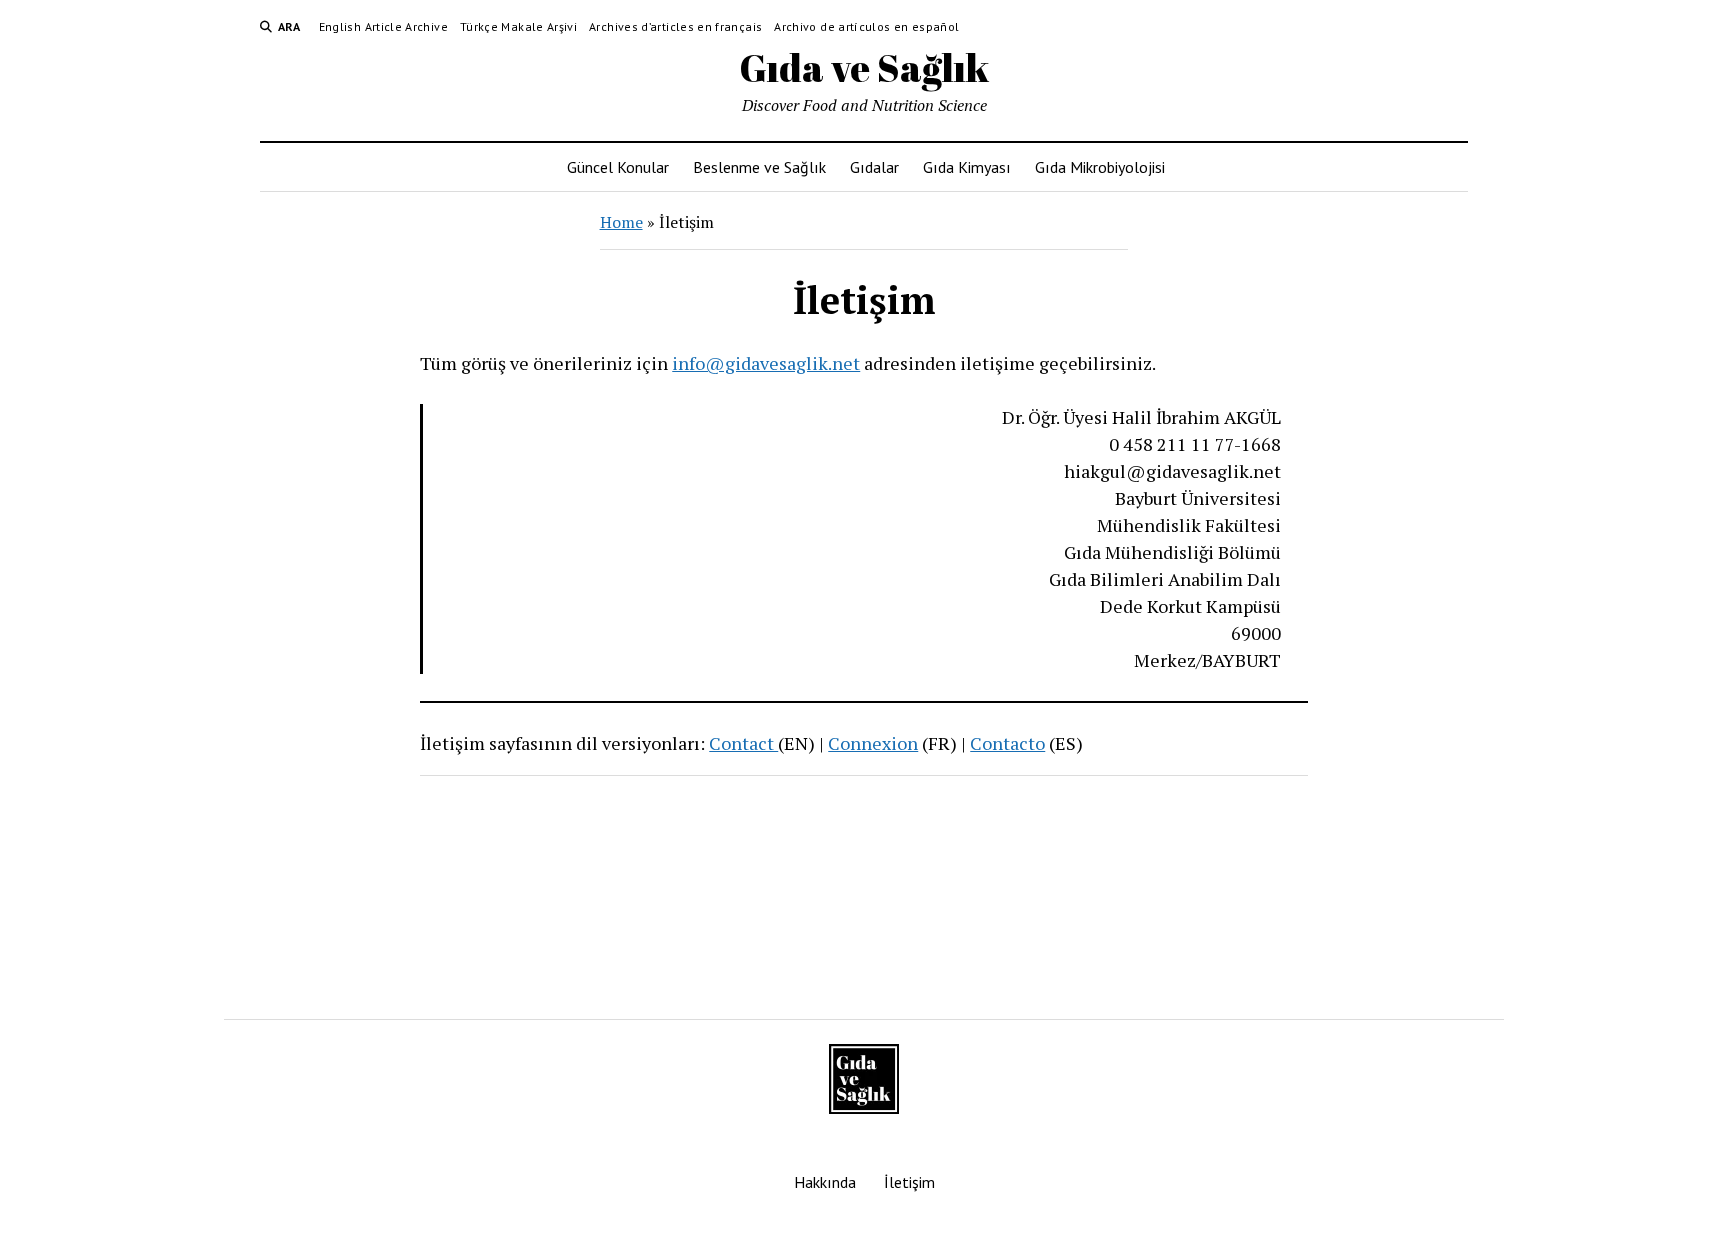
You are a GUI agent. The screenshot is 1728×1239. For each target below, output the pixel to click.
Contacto (1007, 743)
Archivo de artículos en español (866, 26)
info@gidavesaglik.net (766, 363)
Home (621, 222)
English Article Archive (383, 26)
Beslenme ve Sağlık (759, 167)
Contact (743, 743)
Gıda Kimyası (967, 167)
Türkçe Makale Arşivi (518, 26)
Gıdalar (874, 167)
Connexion (873, 743)
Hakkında (825, 1182)
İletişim (909, 1182)
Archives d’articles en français (675, 26)
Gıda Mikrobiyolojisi (1100, 167)
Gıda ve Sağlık (864, 67)
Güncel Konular (618, 167)
